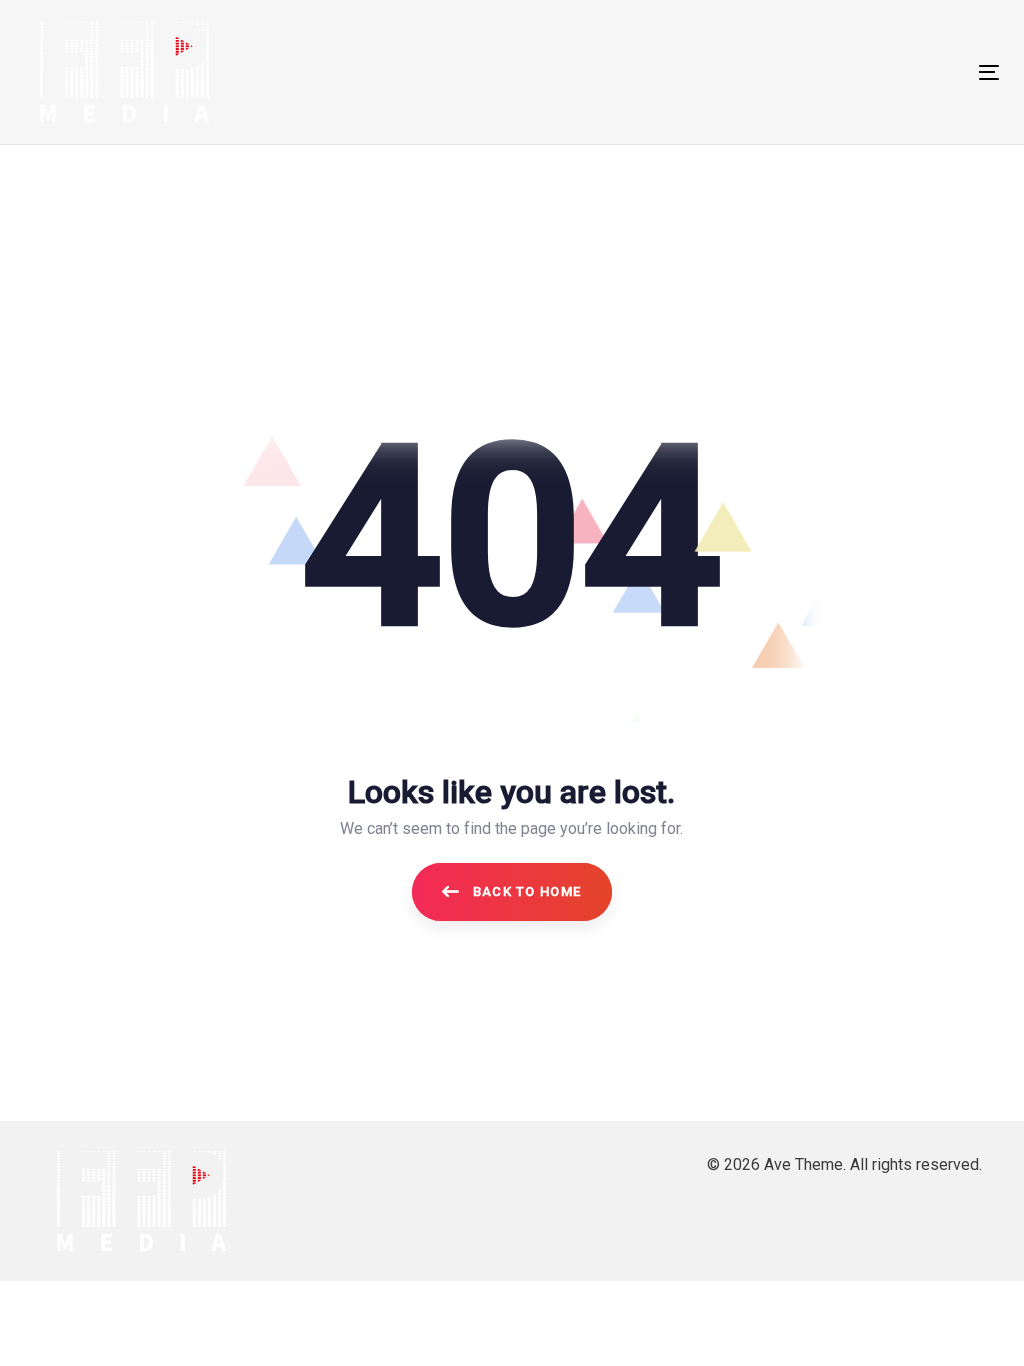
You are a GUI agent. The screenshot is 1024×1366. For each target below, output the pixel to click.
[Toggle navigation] (836, 72)
